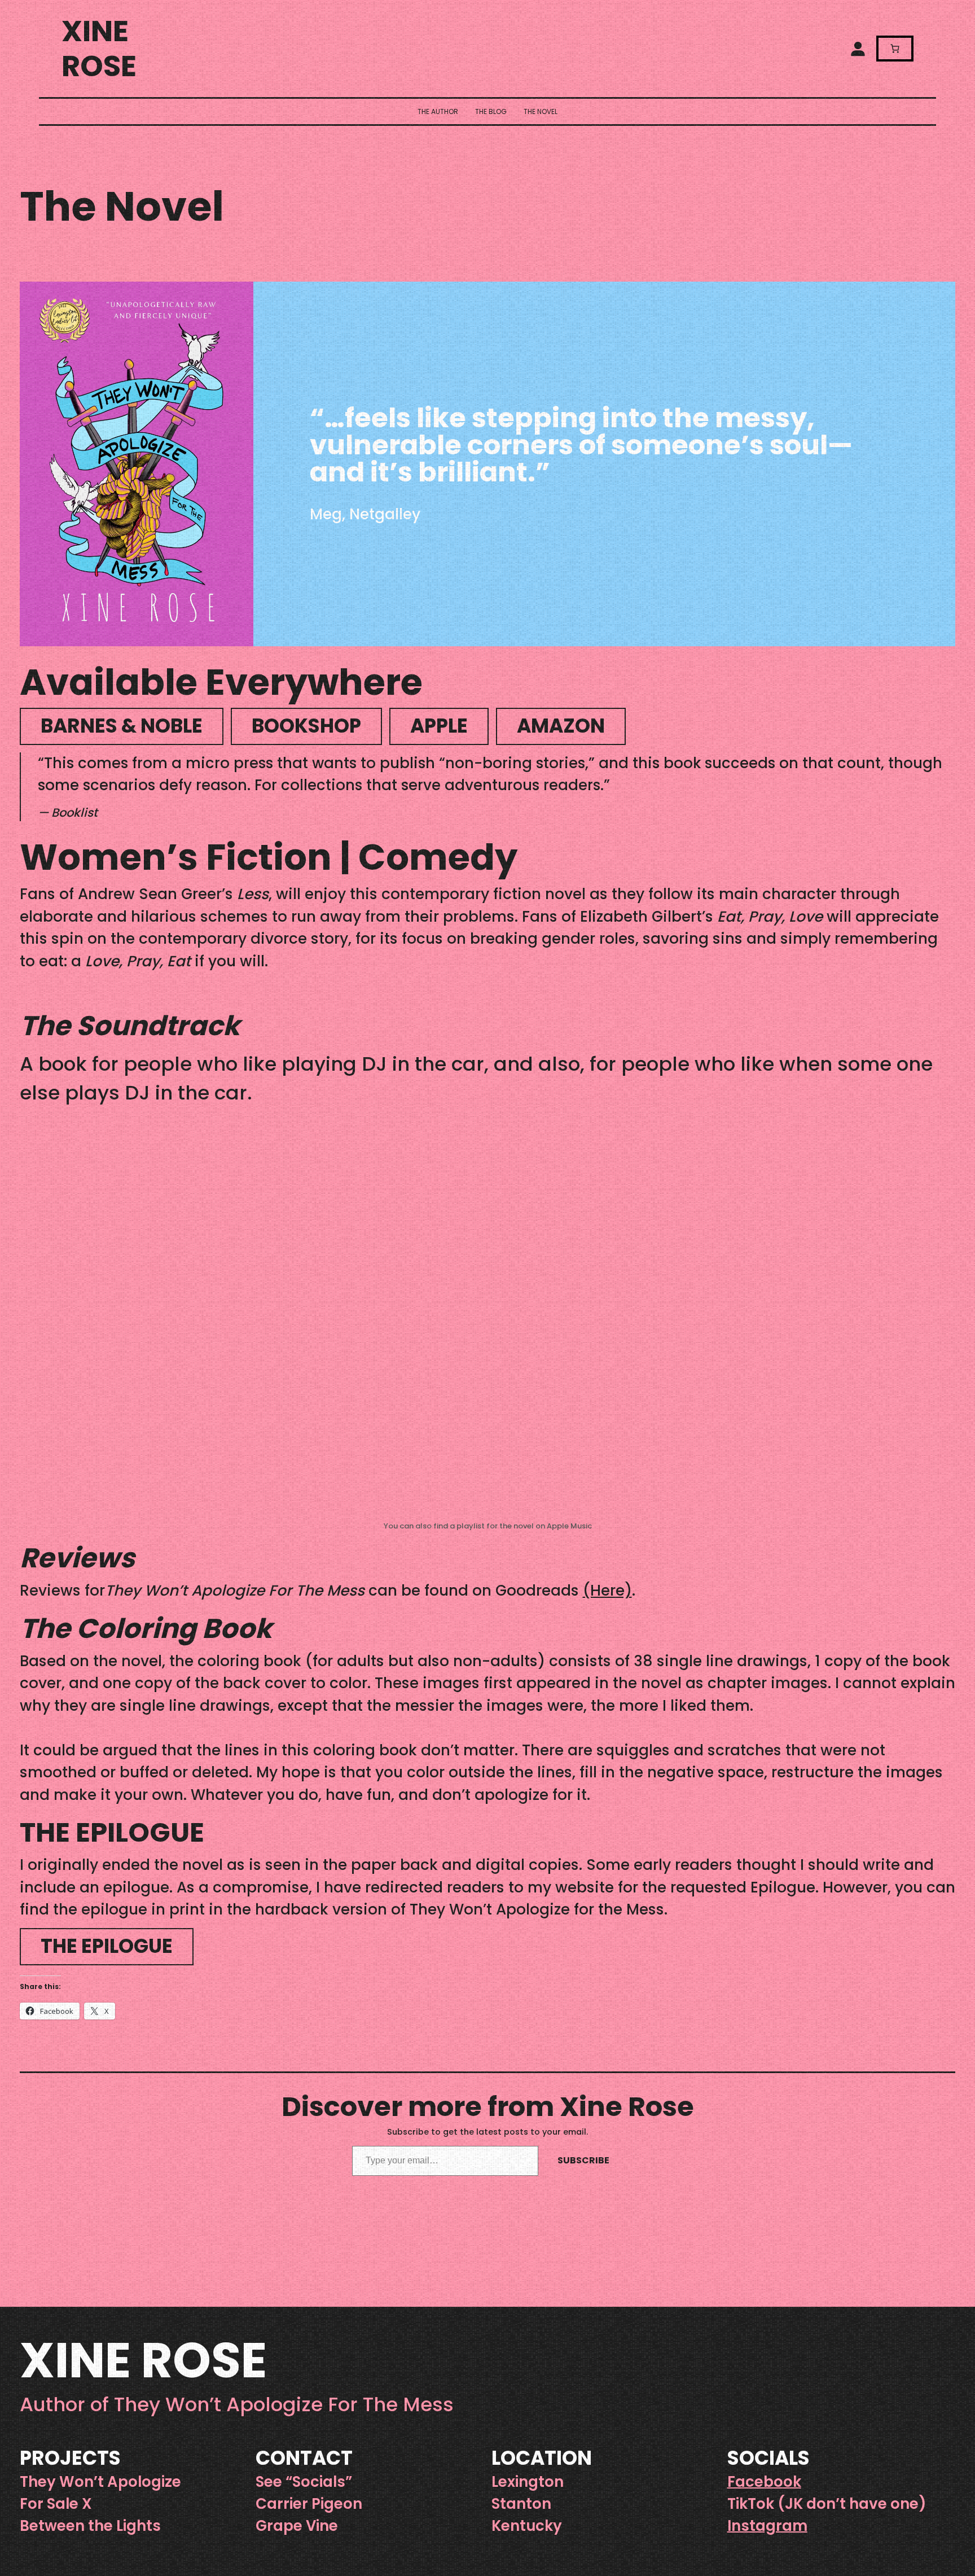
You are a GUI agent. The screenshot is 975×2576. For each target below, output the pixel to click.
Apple (439, 726)
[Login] (858, 49)
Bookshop (306, 726)
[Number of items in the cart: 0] (895, 49)
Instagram (767, 2526)
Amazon (561, 726)
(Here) (607, 1590)
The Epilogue (107, 1946)
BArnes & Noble (122, 726)
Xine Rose (99, 49)
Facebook (764, 2482)
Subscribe (583, 2160)
